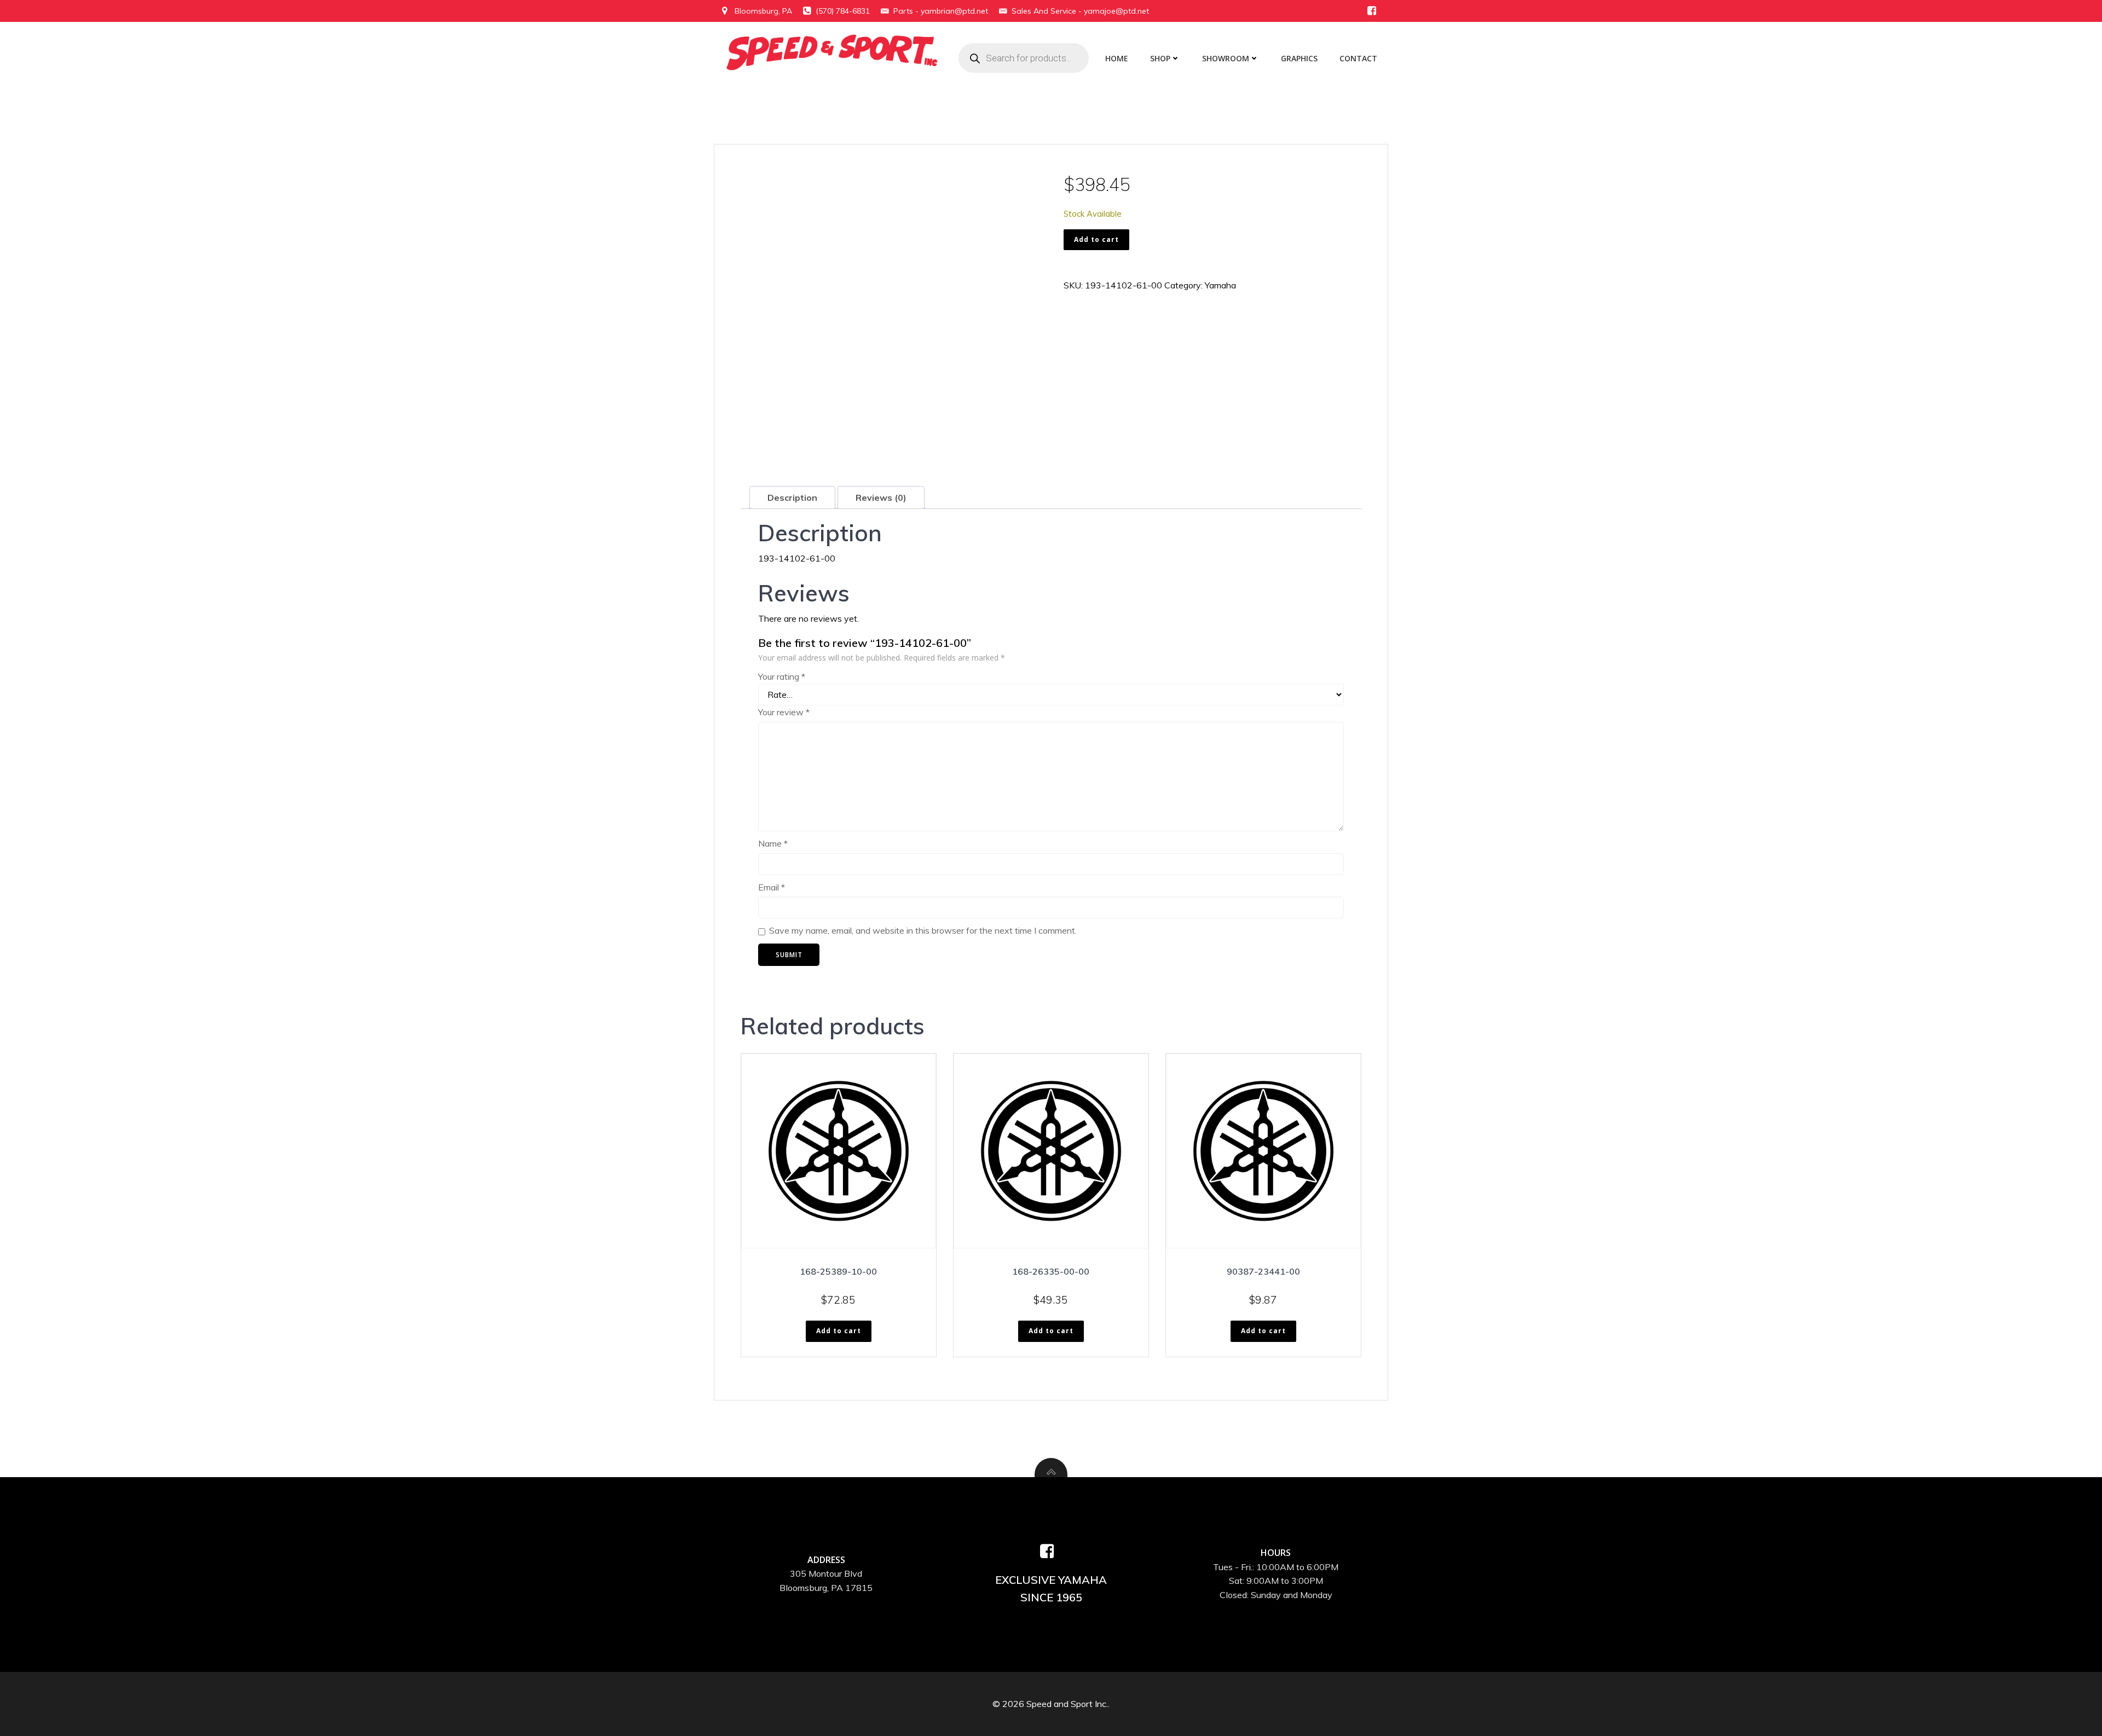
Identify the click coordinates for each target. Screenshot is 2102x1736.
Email (772, 887)
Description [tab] (792, 497)
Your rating (782, 676)
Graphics (1299, 58)
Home (1117, 58)
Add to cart (1096, 239)
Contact (1358, 58)
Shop (1160, 58)
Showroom (1226, 58)
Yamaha (1220, 285)
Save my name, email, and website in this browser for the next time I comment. (923, 930)
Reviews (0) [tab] (881, 497)
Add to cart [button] (839, 1331)
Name (773, 843)
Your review (784, 712)
